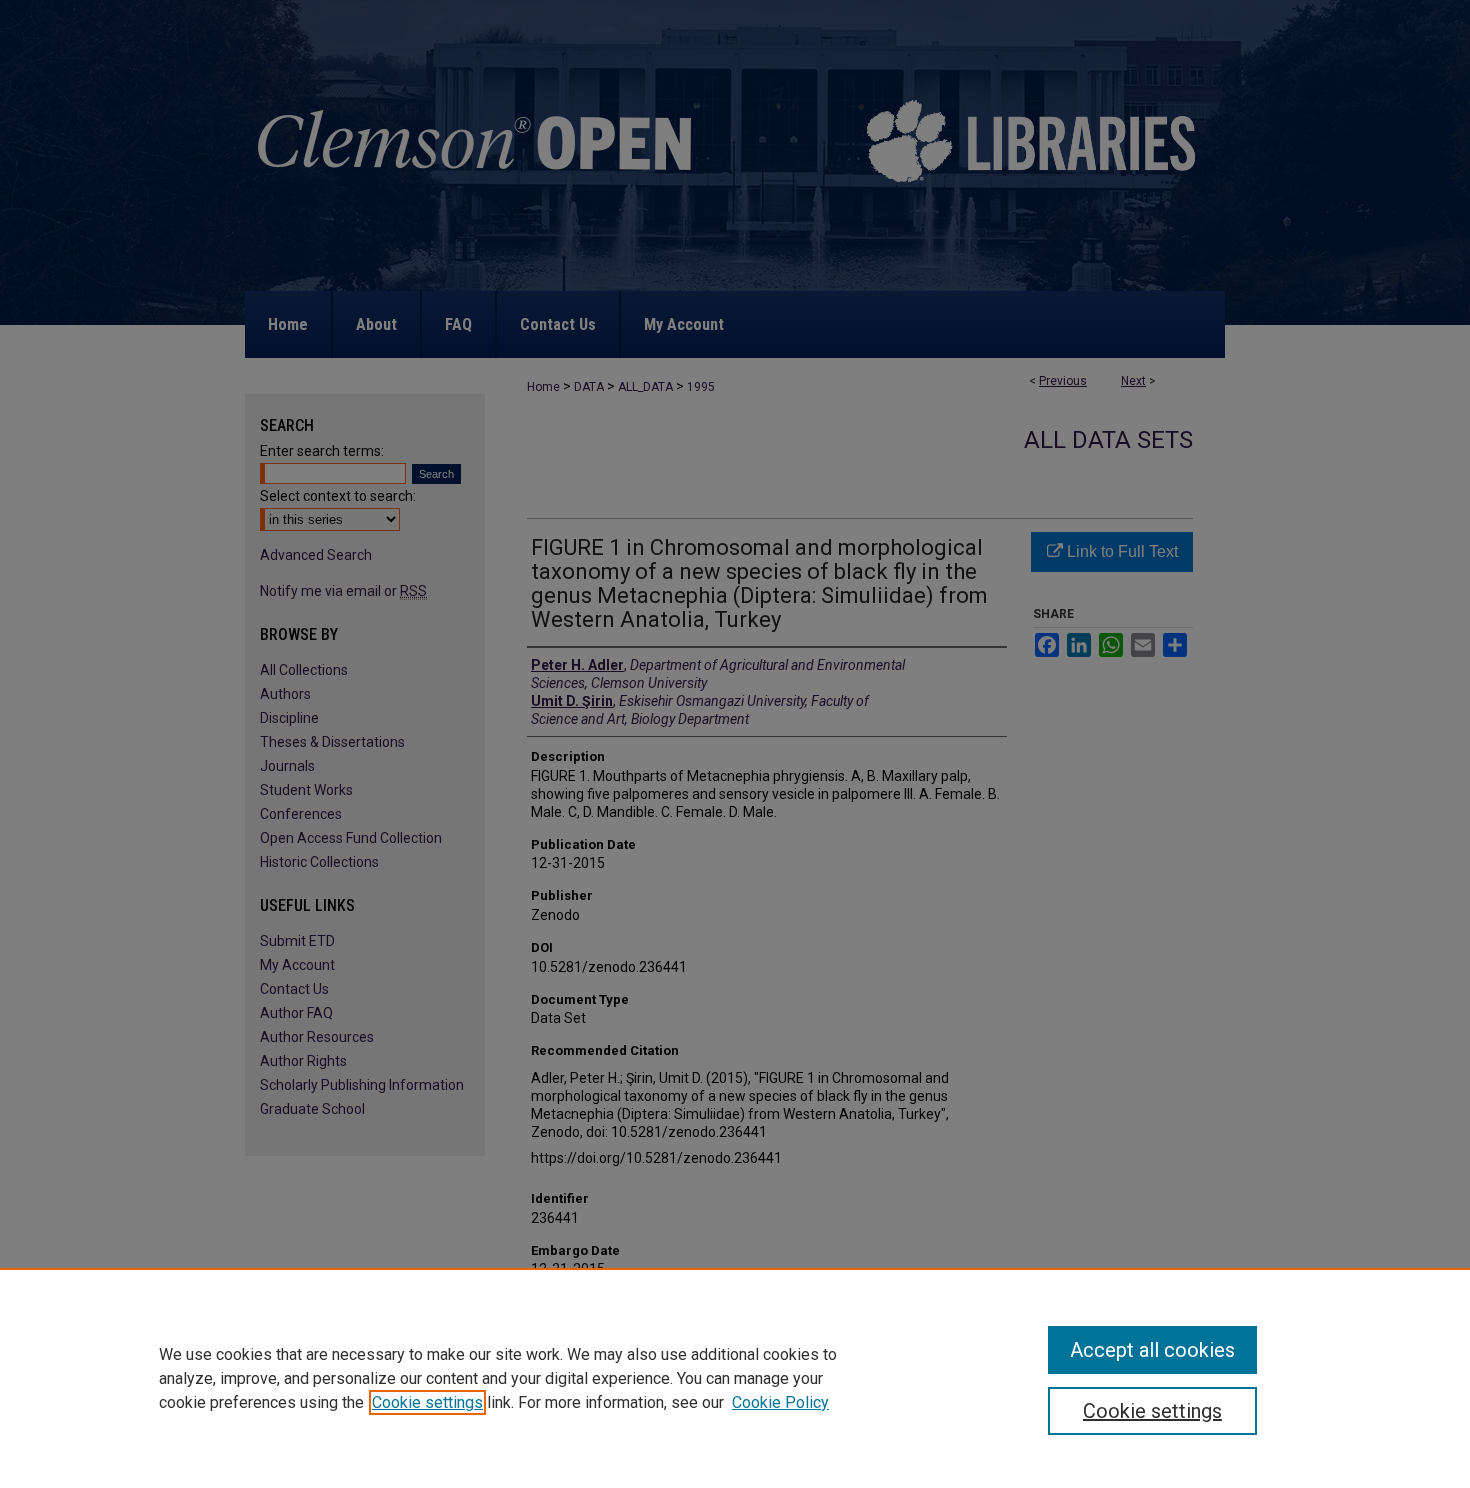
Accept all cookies (1152, 1350)
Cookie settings (427, 1402)
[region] (735, 1378)
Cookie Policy (780, 1402)
